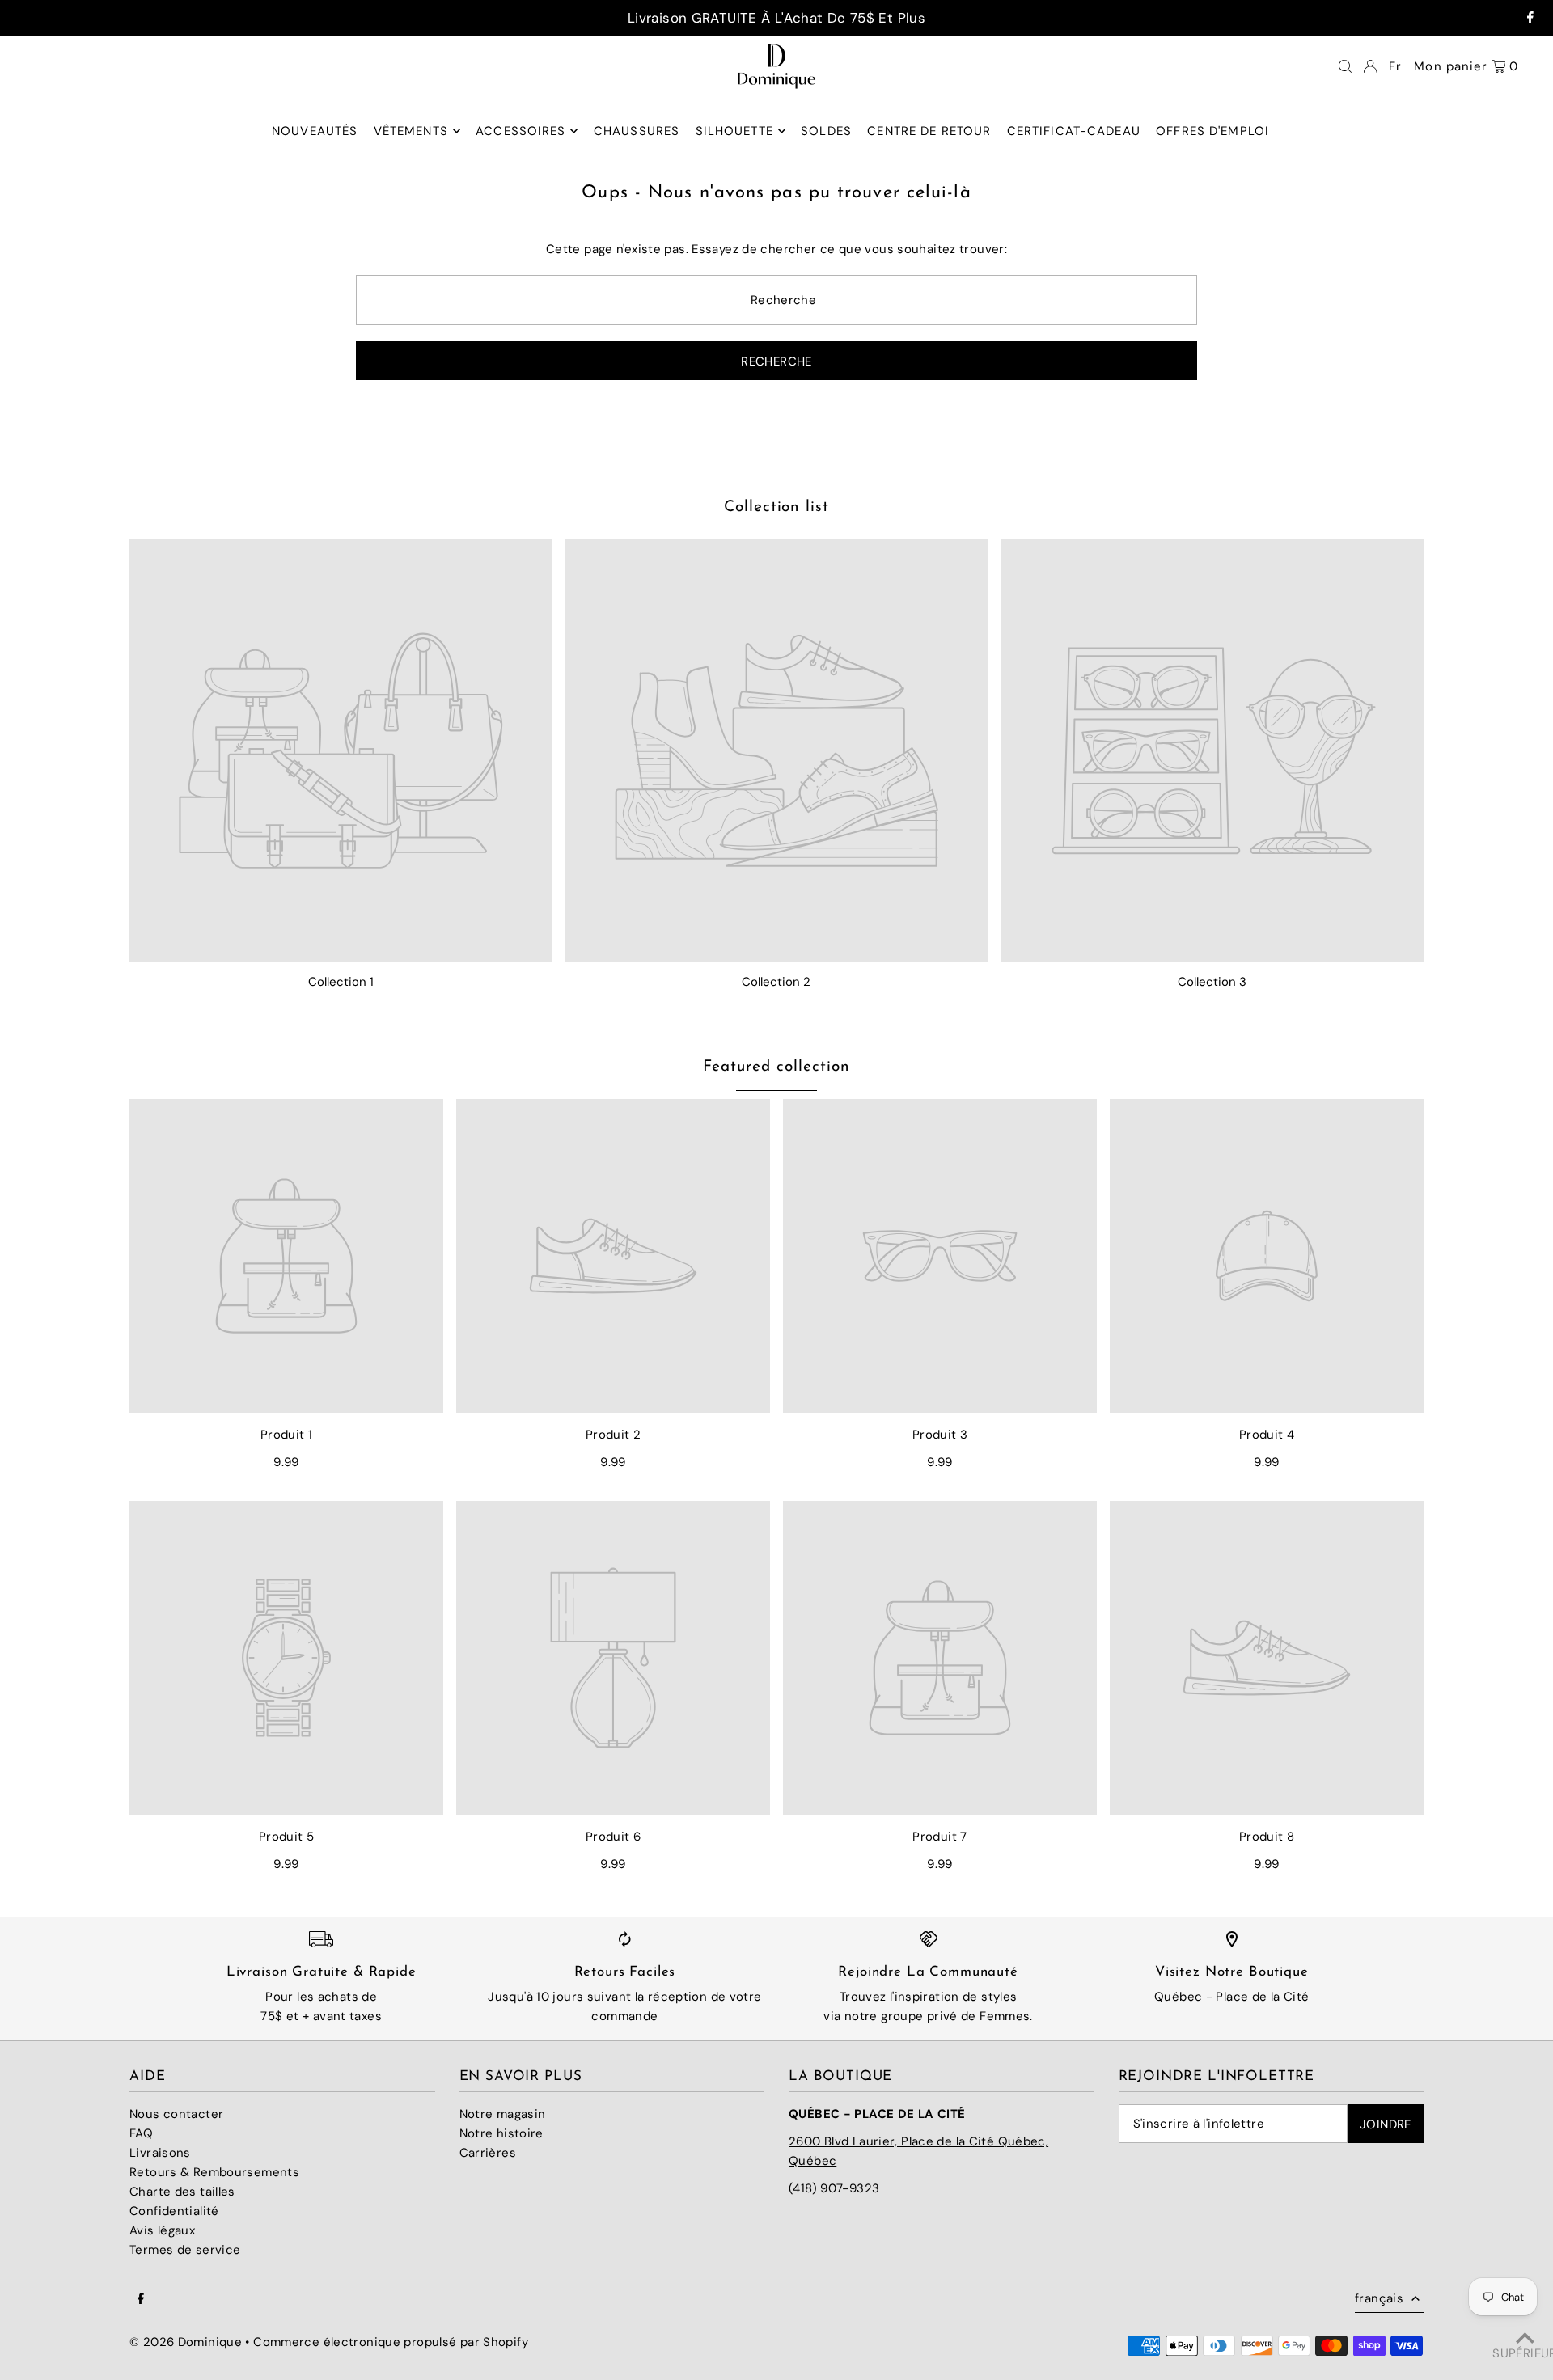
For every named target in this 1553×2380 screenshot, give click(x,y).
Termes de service (185, 2250)
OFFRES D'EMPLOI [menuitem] (1212, 131)
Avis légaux (162, 2230)
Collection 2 (776, 982)
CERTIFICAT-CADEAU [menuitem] (1074, 131)
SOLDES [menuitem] (826, 131)
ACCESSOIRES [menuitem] (520, 131)
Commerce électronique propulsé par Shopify (391, 2342)
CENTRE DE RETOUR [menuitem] (929, 131)
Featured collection (776, 1067)
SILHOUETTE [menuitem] (734, 131)
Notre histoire (501, 2133)
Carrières (488, 2153)
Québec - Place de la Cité (1231, 1997)
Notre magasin (503, 2114)
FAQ (141, 2133)
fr (1395, 66)
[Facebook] (1530, 18)
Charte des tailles (182, 2192)
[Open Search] (1345, 66)
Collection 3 (1212, 982)
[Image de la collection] (341, 751)
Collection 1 (341, 982)
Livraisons (160, 2153)
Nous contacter (176, 2114)
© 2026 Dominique (186, 2342)
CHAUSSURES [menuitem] (637, 131)
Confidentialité (174, 2211)
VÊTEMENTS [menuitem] (411, 131)
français (1379, 2298)
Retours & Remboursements (214, 2172)
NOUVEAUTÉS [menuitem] (315, 131)
